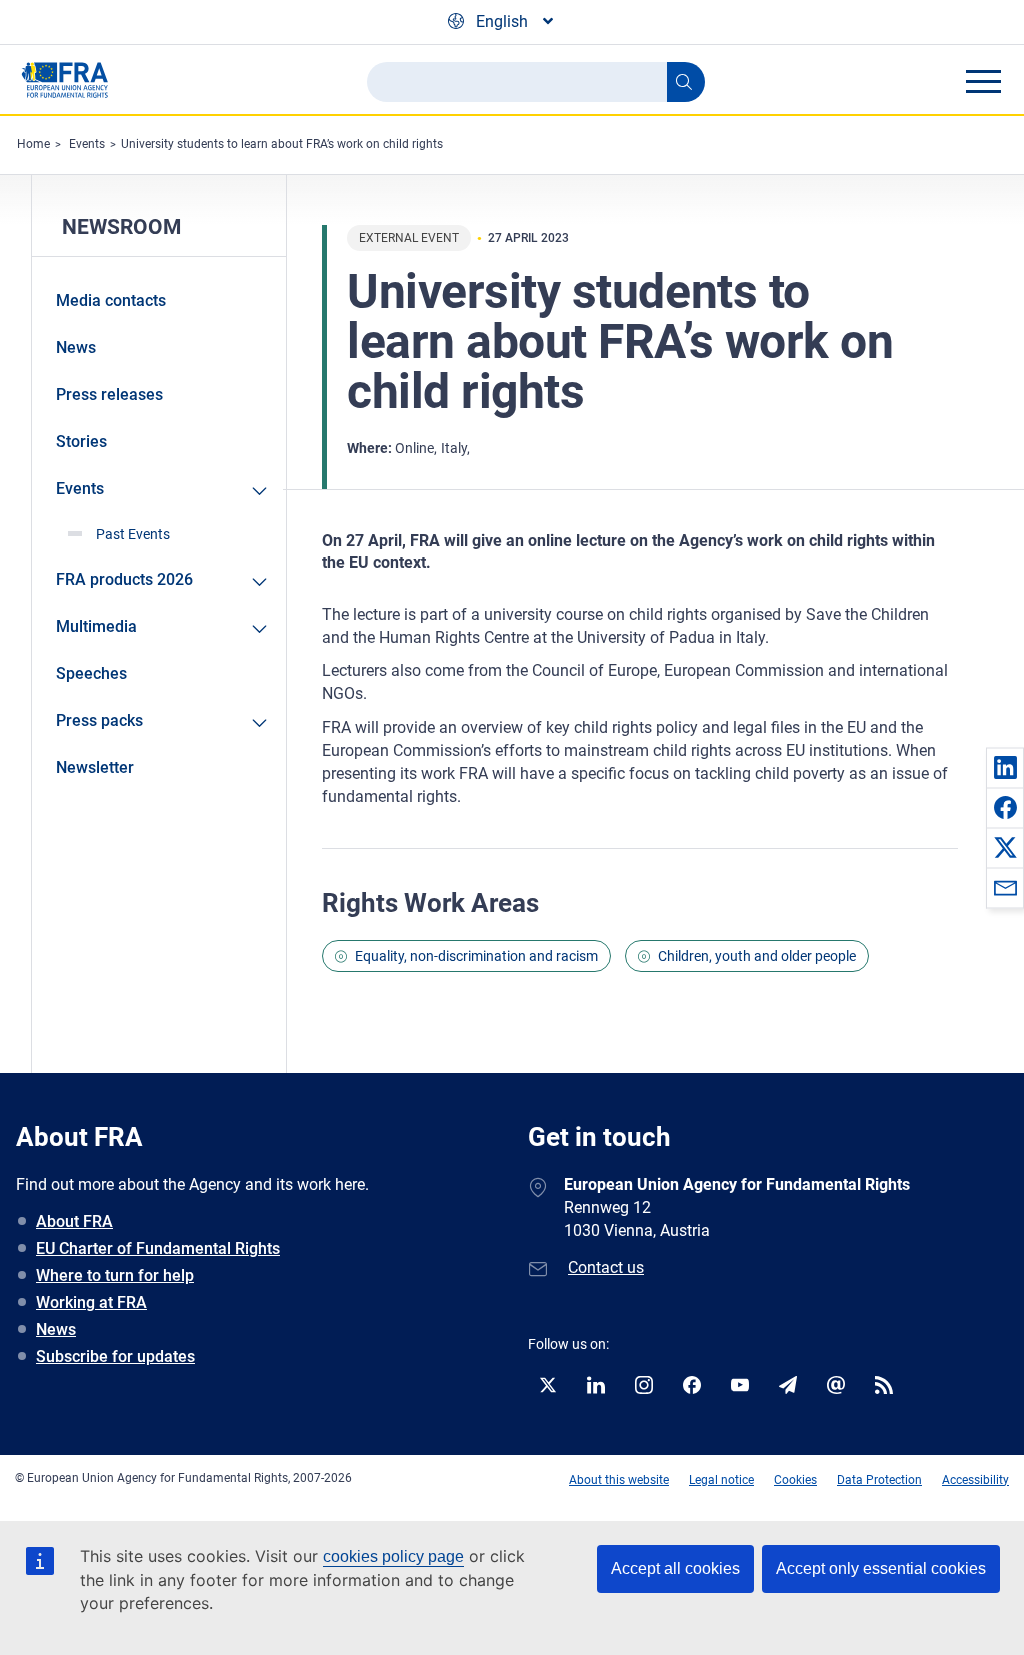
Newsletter (95, 767)
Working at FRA (91, 1302)
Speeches (91, 673)
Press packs (99, 720)
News (76, 347)
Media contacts (111, 300)
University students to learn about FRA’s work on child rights (282, 144)
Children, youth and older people (757, 956)
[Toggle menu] (983, 81)
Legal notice (721, 1480)
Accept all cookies (675, 1568)
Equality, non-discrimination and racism (476, 956)
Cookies (795, 1480)
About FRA (74, 1221)
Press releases (109, 394)
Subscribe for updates (115, 1356)
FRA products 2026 (124, 579)
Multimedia (96, 626)
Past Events (133, 534)
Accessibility (975, 1480)
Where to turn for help (115, 1275)
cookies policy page (393, 1556)
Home (33, 144)
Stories (81, 441)
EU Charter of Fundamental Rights (158, 1248)
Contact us (606, 1267)
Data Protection (879, 1480)
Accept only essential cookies (881, 1568)
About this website (619, 1480)
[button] (1005, 767)
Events (87, 144)
